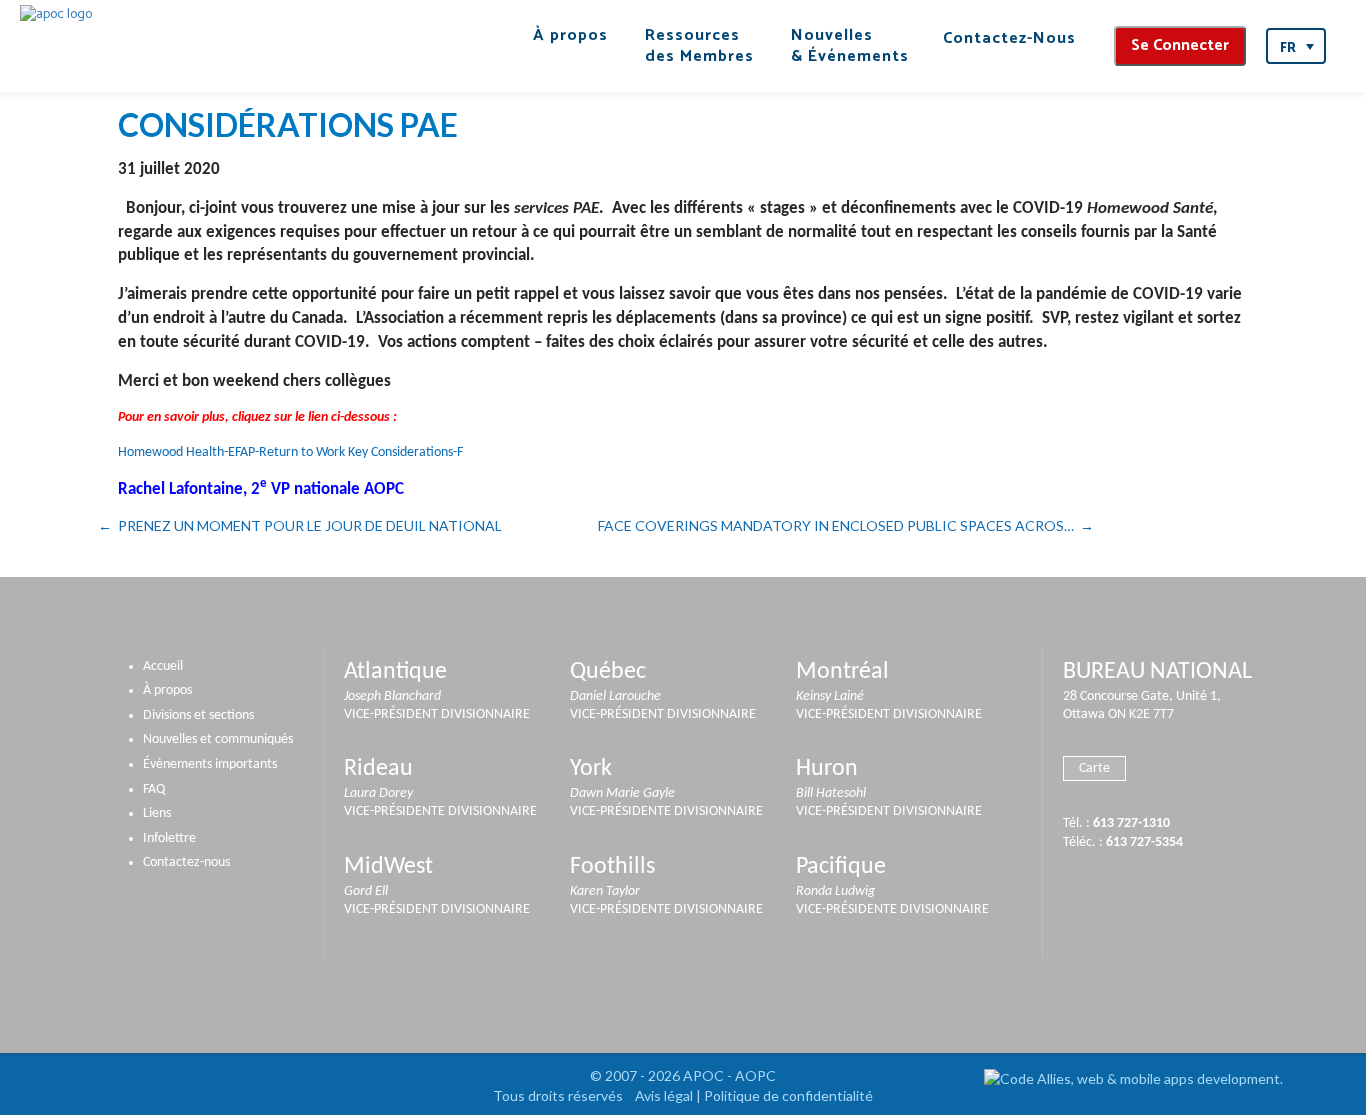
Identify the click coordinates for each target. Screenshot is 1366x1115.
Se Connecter (1180, 45)
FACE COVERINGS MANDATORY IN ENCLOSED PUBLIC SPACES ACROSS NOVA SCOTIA (846, 525)
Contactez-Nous (1009, 38)
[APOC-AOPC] (56, 14)
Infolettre (169, 838)
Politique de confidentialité (788, 1095)
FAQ (154, 789)
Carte (1094, 768)
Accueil (163, 666)
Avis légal (664, 1095)
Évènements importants (210, 764)
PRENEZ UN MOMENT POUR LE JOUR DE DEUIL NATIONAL (310, 525)
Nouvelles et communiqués (218, 739)
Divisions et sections (198, 715)
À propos (167, 690)
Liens (157, 813)
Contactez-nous (186, 862)
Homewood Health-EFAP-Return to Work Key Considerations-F (290, 452)
